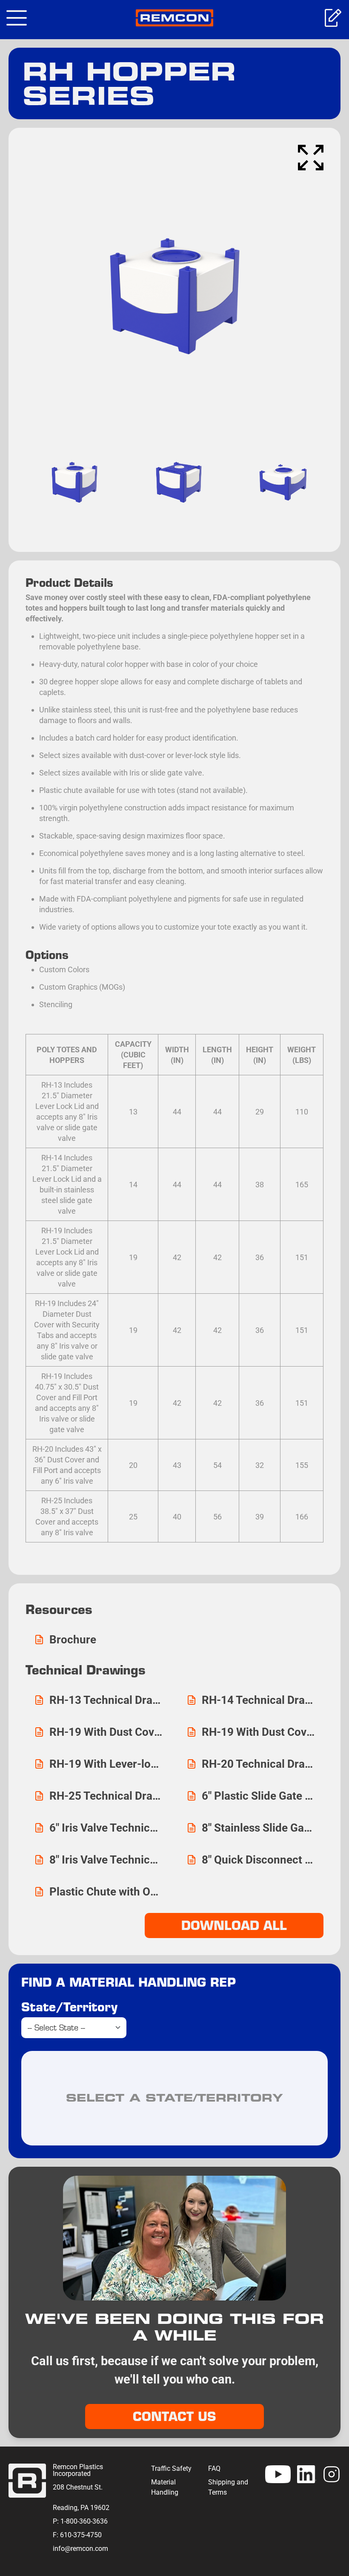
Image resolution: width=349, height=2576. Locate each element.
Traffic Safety (171, 2468)
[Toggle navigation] (17, 18)
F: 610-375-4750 (77, 2535)
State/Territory (69, 2007)
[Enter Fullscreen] (311, 158)
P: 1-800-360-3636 (80, 2521)
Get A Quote (332, 18)
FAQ (214, 2468)
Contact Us (174, 2416)
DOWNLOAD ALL (234, 1925)
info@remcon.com (80, 2549)
